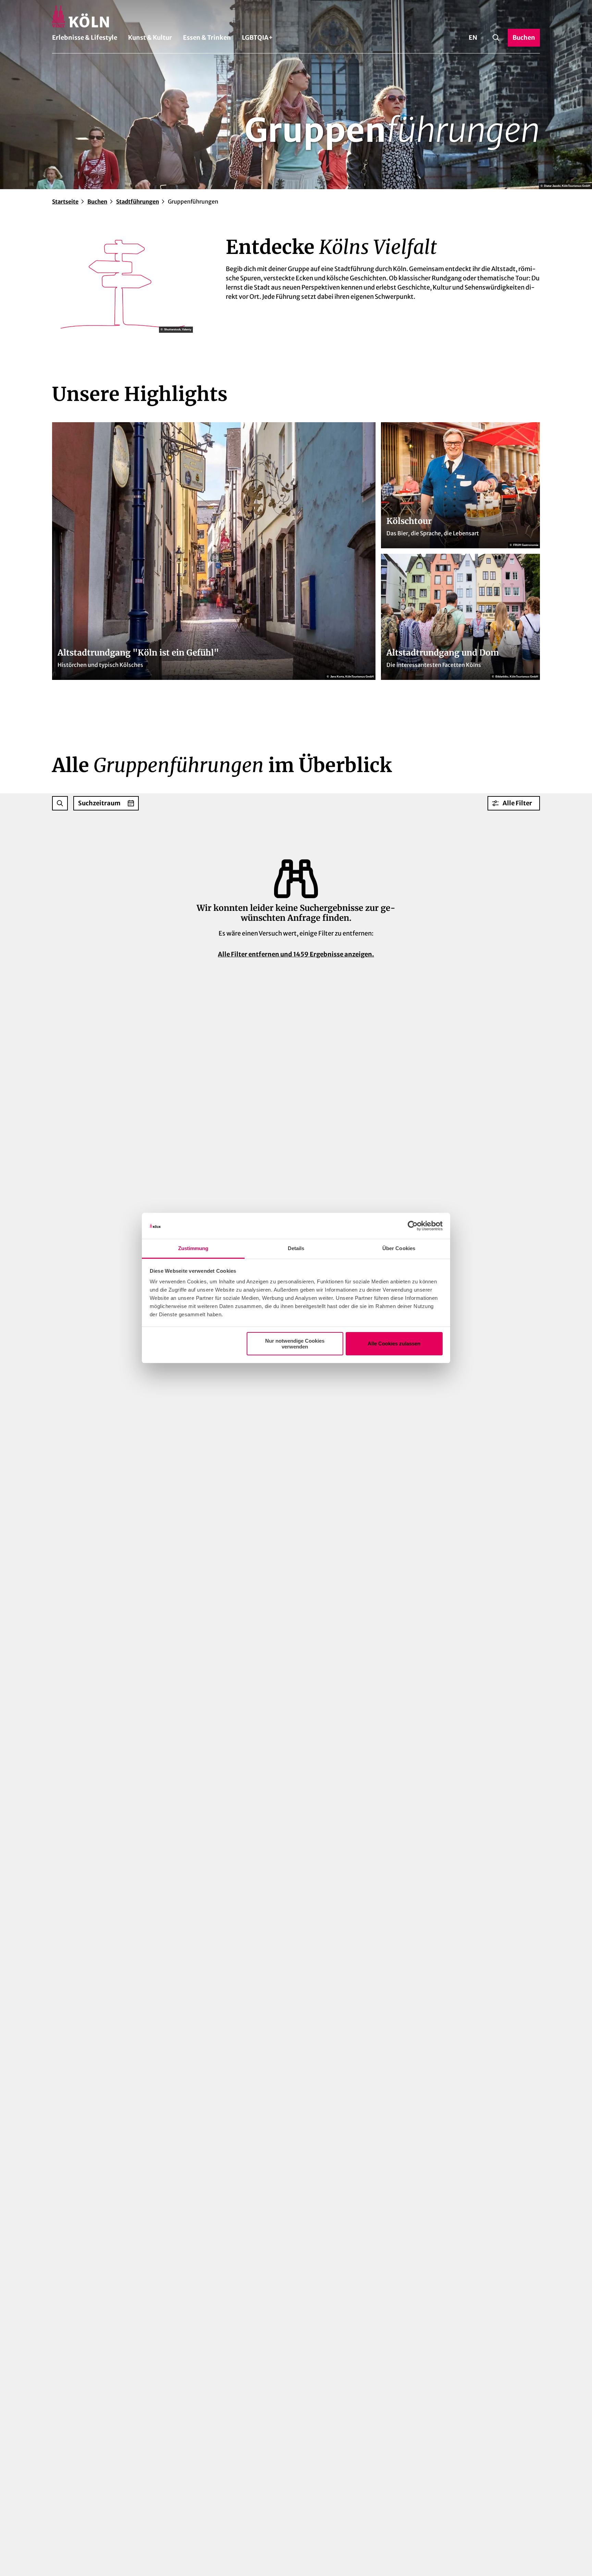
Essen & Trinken (207, 38)
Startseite (65, 202)
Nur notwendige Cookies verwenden (295, 1344)
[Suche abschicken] (60, 803)
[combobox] (60, 803)
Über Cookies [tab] (399, 1248)
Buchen (97, 202)
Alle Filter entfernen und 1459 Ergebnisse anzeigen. (296, 954)
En (473, 38)
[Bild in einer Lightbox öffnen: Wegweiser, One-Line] (122, 284)
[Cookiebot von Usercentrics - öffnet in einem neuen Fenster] (413, 1226)
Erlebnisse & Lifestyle (85, 38)
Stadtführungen (138, 202)
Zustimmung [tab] (193, 1248)
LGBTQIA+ (257, 38)
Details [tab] (296, 1248)
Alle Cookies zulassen (394, 1344)
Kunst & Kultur (150, 38)
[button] (514, 803)
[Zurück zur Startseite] (296, 16)
